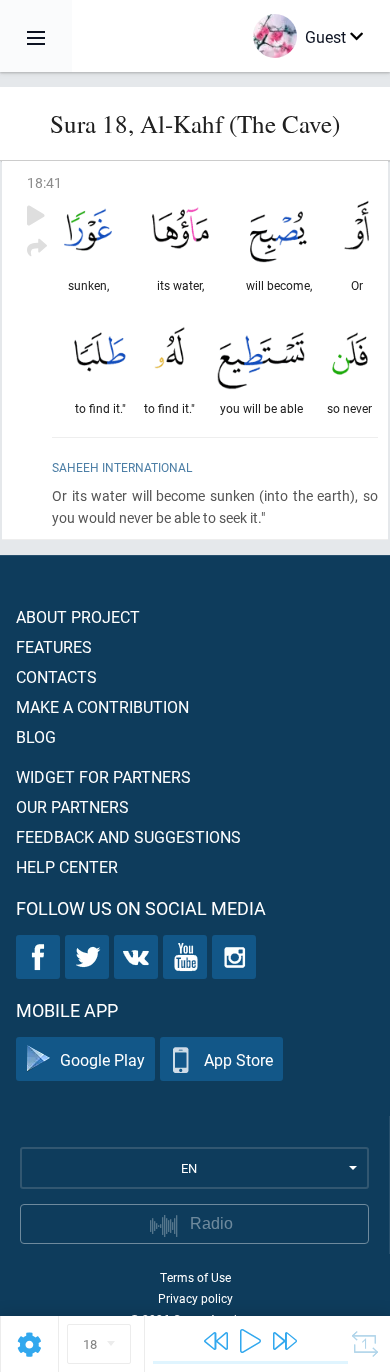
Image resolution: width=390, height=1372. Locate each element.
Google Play (102, 1059)
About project (78, 616)
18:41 (44, 182)
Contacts (56, 676)
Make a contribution (102, 706)
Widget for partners (103, 776)
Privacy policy (195, 1298)
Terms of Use (195, 1277)
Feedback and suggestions (128, 836)
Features (54, 646)
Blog (36, 736)
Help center (67, 866)
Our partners (72, 806)
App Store (238, 1059)
